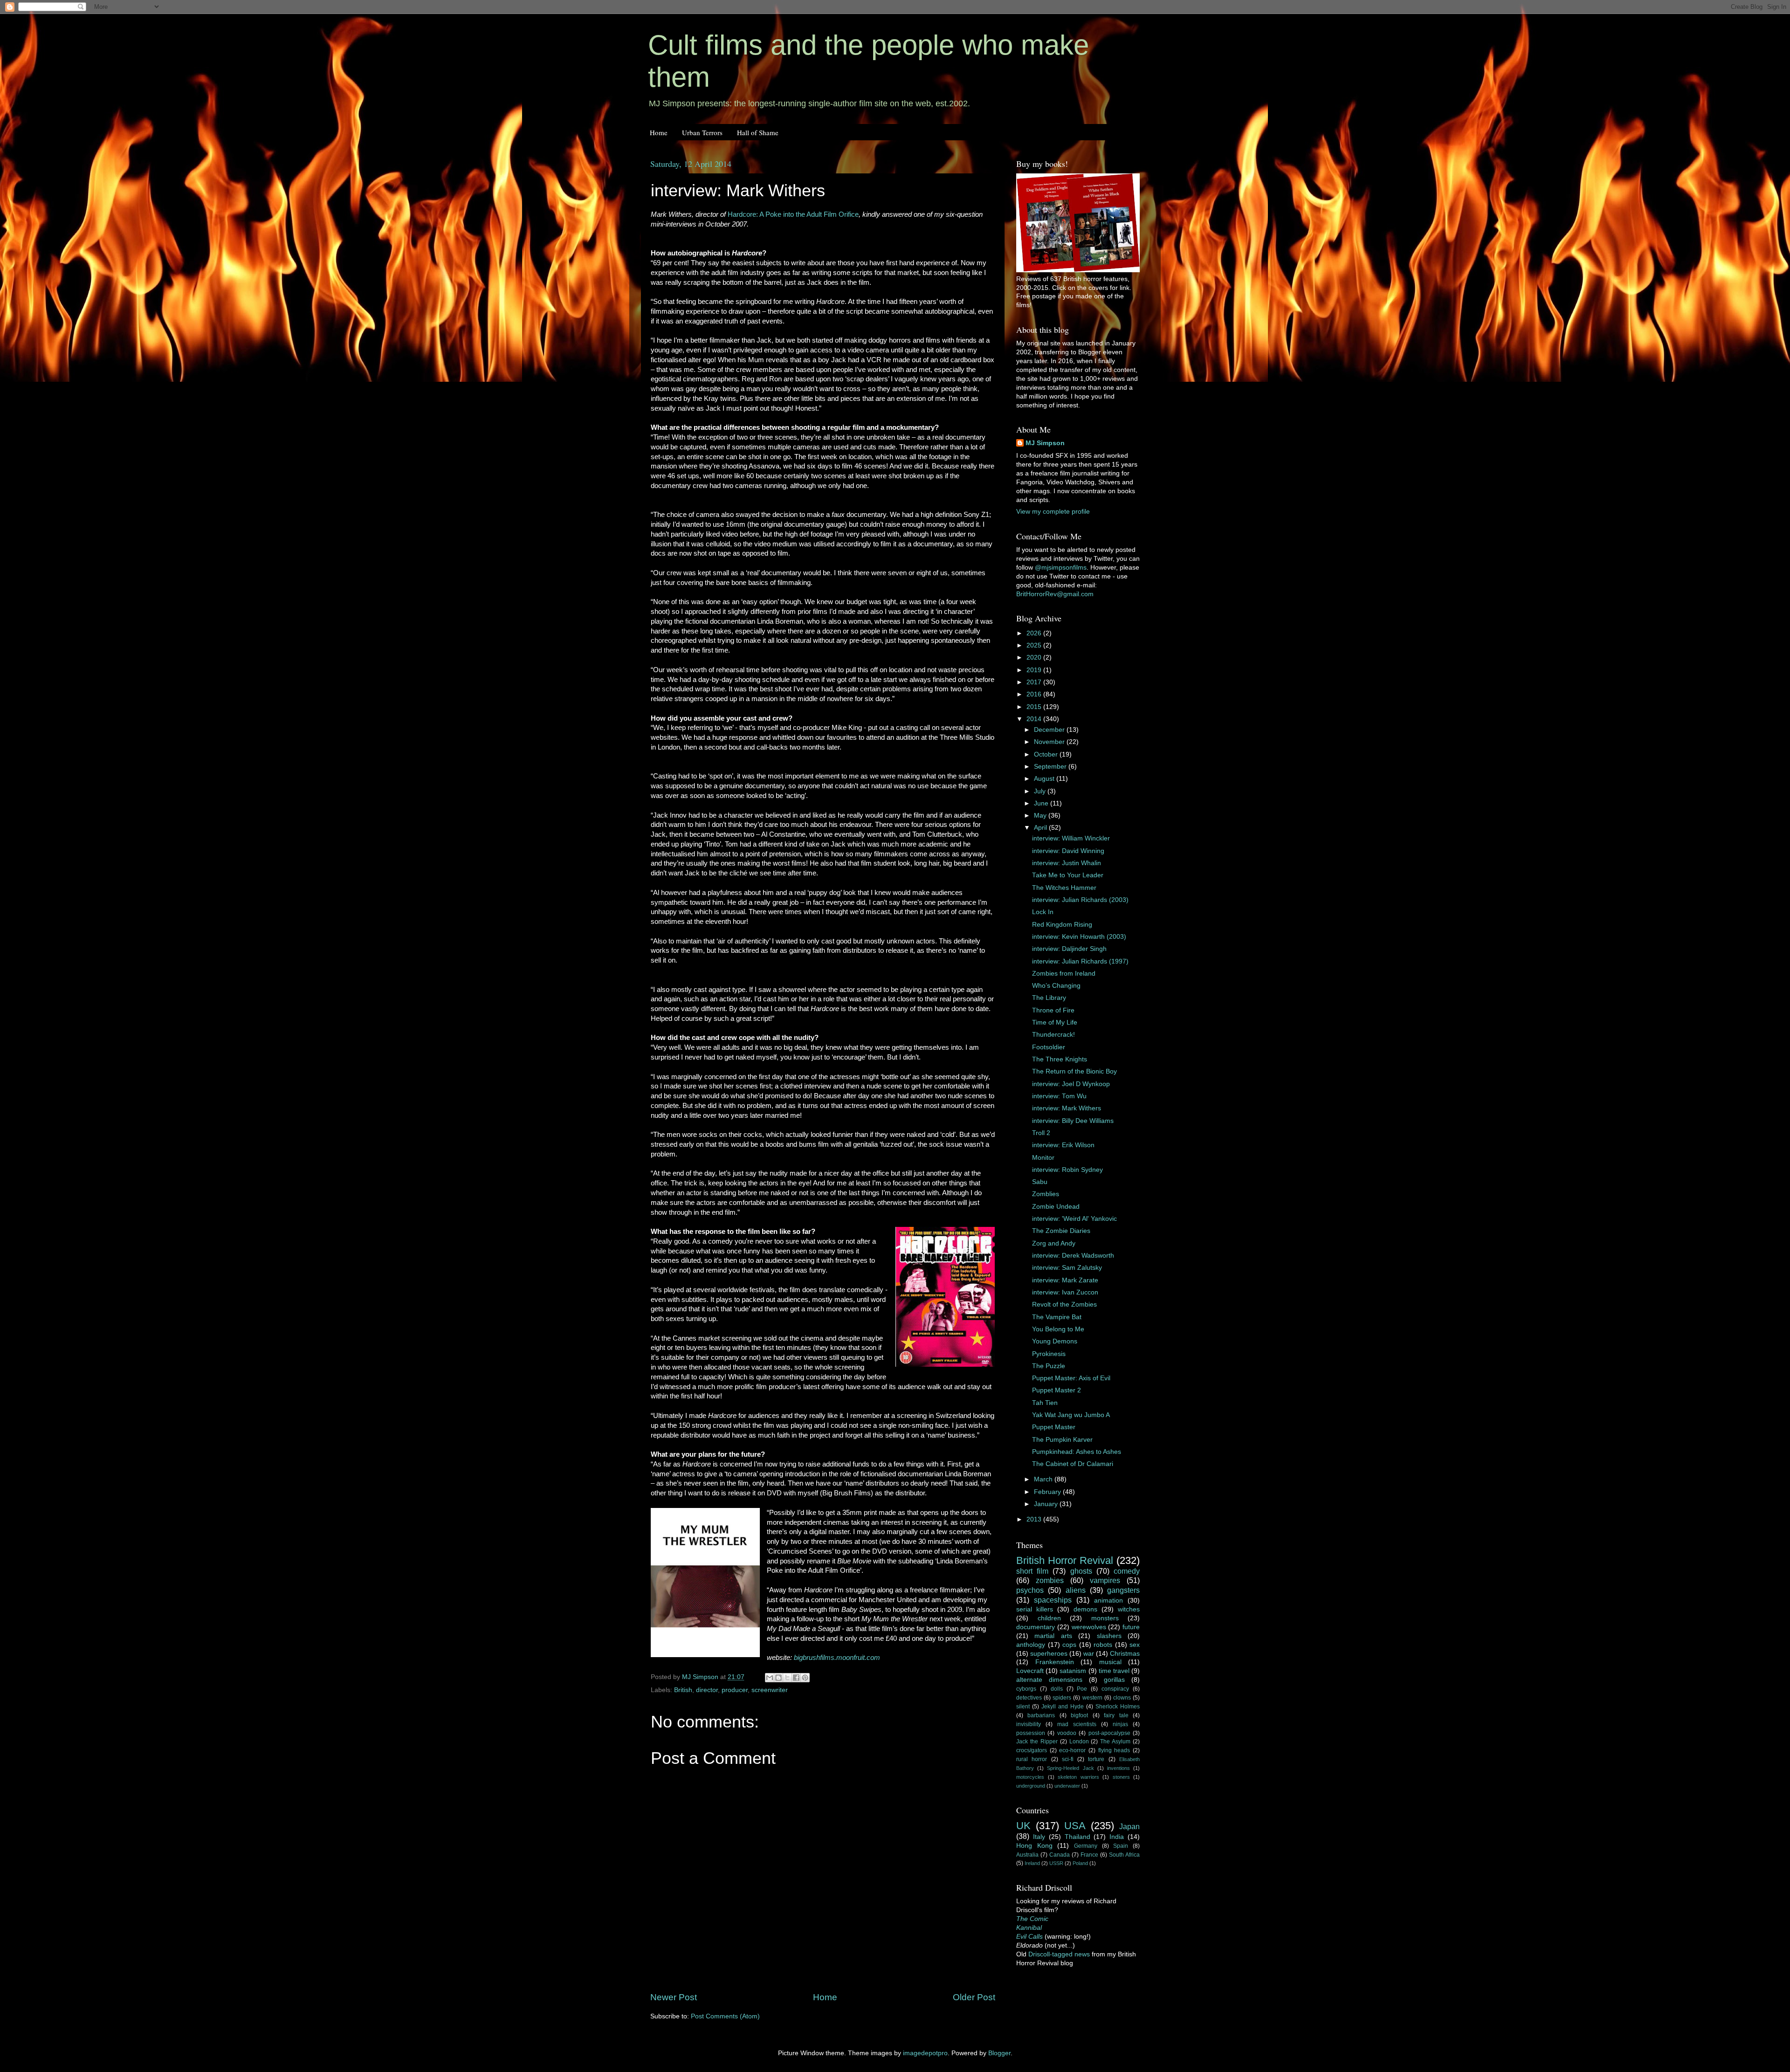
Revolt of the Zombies (1064, 1304)
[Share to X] (787, 1678)
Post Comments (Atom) (725, 2016)
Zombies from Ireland (1064, 974)
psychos (1030, 1590)
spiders (1062, 1698)
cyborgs (1026, 1689)
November (1050, 742)
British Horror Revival (1065, 1560)
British (683, 1690)
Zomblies (1046, 1194)
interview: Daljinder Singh (1069, 949)
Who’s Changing (1056, 986)
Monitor (1043, 1158)
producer (735, 1690)
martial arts (1053, 1636)
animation (1108, 1600)
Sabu (1040, 1182)
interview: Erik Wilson (1063, 1145)
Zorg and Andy (1054, 1243)
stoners (1121, 1777)
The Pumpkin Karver (1062, 1440)
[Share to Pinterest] (805, 1678)
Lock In (1043, 912)
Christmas (1125, 1654)
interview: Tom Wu (1059, 1096)
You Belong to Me (1058, 1329)
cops (1069, 1645)
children (1049, 1618)
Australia (1027, 1855)
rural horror (1032, 1759)
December (1050, 730)
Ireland (1032, 1863)
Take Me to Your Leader (1068, 875)
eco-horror (1072, 1750)
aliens (1076, 1590)
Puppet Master (1054, 1427)
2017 (1035, 682)
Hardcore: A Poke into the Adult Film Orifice (793, 214)
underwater (1067, 1786)
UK (1023, 1826)
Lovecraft (1030, 1671)
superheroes (1049, 1654)
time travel (1114, 1671)
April (1041, 828)
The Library (1049, 998)
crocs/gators (1032, 1750)
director (707, 1690)
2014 (1035, 719)
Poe (1082, 1689)
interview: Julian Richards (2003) (1080, 900)
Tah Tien (1045, 1403)
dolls (1057, 1689)
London (1079, 1742)
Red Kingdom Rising (1062, 925)
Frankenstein (1055, 1662)
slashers (1109, 1636)
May (1041, 816)
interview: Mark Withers (1067, 1108)
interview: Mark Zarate (1065, 1280)
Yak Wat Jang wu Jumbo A (1071, 1415)
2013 (1035, 1519)
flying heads (1114, 1750)
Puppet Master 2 (1057, 1390)
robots (1103, 1645)
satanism (1073, 1671)
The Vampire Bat (1057, 1317)
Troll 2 (1041, 1133)
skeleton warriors (1078, 1777)
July (1041, 791)
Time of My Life (1055, 1022)
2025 (1035, 645)
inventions (1119, 1768)
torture (1096, 1759)
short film (1032, 1571)
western (1092, 1698)
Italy (1039, 1837)
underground (1031, 1786)
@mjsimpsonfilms (1061, 568)
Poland (1080, 1863)
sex (1135, 1645)
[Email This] (770, 1678)
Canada (1060, 1855)
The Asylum (1115, 1742)
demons (1085, 1609)
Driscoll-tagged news (1059, 1954)
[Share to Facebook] (796, 1678)
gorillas (1114, 1680)
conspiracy (1115, 1689)
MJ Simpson (1045, 443)
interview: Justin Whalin (1067, 863)
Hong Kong (1034, 1846)
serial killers (1035, 1609)
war (1089, 1654)
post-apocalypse (1109, 1733)
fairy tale (1116, 1715)
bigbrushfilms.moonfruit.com (837, 1658)
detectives (1029, 1698)
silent (1023, 1707)
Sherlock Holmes (1118, 1707)
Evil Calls (1029, 1937)
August (1045, 779)
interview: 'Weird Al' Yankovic (1074, 1219)
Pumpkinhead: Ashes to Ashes (1077, 1452)
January (1047, 1504)
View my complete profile (1053, 512)
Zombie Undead (1056, 1207)
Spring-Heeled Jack (1070, 1768)
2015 (1035, 707)
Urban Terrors (702, 132)
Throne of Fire (1053, 1010)
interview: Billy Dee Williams (1073, 1121)
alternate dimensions (1049, 1680)
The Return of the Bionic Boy (1074, 1071)
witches (1129, 1609)
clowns (1122, 1698)
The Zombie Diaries (1061, 1231)
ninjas (1120, 1724)
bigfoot (1079, 1715)
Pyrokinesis (1049, 1354)
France (1089, 1855)
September (1051, 767)
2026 (1035, 633)
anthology (1031, 1645)
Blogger (999, 2053)
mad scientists (1077, 1724)
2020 (1035, 657)
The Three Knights (1060, 1059)
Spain (1121, 1846)
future (1131, 1627)
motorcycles (1030, 1777)
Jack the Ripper (1037, 1742)
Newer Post (674, 1997)
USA (1075, 1826)
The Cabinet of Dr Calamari (1073, 1464)
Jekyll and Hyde (1063, 1707)
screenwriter (770, 1690)
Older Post (974, 1997)
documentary (1036, 1627)
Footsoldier (1049, 1047)
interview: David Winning (1068, 851)
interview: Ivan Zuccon (1065, 1292)
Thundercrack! (1053, 1035)
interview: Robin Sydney (1067, 1170)
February (1048, 1492)
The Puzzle (1049, 1366)
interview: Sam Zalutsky (1067, 1268)
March (1044, 1479)
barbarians (1041, 1715)
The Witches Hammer (1064, 888)
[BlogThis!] (778, 1678)
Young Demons (1055, 1341)
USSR (1056, 1863)
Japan (1129, 1826)
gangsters (1123, 1590)
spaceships (1053, 1600)
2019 (1035, 670)
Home (659, 132)
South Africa (1124, 1855)
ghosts (1081, 1571)
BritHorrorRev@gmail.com (1055, 594)
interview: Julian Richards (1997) (1080, 961)
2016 (1035, 694)
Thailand (1077, 1837)
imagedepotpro (925, 2053)
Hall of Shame (758, 132)
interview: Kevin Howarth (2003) (1079, 937)
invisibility (1029, 1724)
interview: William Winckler (1071, 838)
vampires (1105, 1580)
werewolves (1089, 1627)
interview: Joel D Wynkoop (1071, 1084)
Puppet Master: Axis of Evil (1071, 1378)
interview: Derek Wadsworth (1073, 1256)
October (1047, 754)
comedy (1127, 1571)
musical (1110, 1662)
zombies (1050, 1580)
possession (1031, 1733)
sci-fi (1068, 1759)
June (1042, 803)
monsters (1105, 1618)
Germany (1086, 1846)
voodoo (1067, 1733)
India (1117, 1837)
